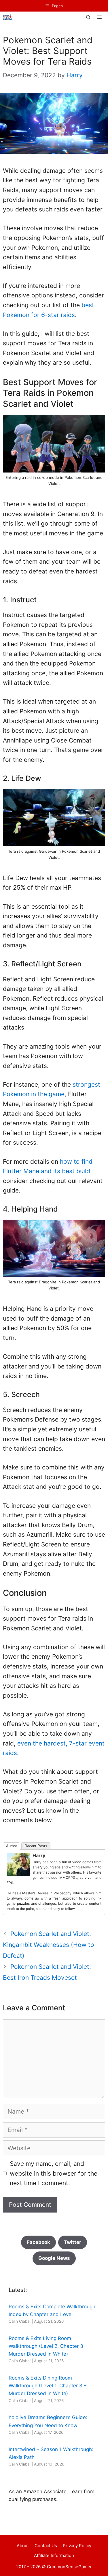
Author (12, 1846)
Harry (39, 1855)
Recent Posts (36, 1846)
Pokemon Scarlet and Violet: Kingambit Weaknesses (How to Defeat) (49, 1945)
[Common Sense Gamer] (8, 17)
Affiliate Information (54, 2555)
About (23, 2546)
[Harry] (18, 1874)
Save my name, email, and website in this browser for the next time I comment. (54, 2173)
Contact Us (46, 2546)
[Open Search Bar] (88, 17)
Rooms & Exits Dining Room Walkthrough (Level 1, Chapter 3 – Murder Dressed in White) (48, 2386)
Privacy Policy (77, 2546)
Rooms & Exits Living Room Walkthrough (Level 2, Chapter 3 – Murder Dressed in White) (48, 2346)
